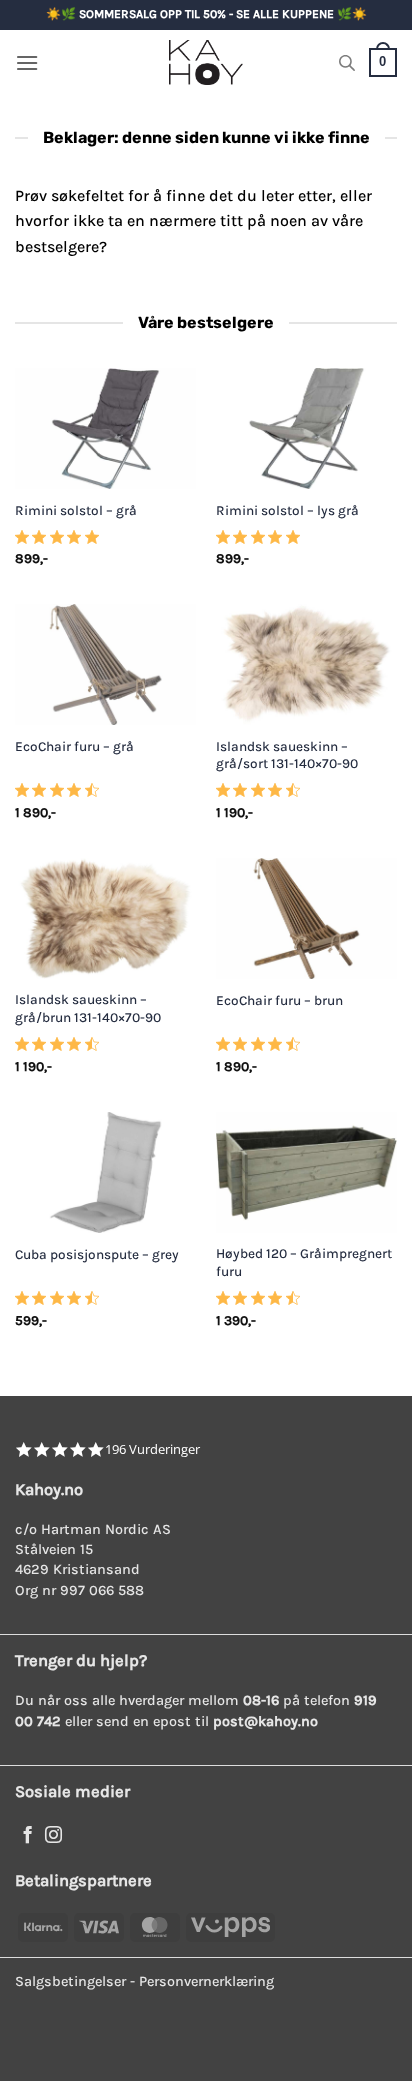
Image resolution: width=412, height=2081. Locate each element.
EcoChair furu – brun (279, 1000)
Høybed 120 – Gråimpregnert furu (304, 1262)
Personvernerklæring (206, 1981)
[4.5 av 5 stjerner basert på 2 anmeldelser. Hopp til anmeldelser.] (61, 1304)
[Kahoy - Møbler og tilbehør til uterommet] (206, 62)
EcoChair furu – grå (74, 746)
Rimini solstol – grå (76, 510)
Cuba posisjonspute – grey (97, 1254)
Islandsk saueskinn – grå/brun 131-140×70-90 (88, 1008)
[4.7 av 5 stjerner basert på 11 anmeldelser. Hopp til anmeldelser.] (61, 796)
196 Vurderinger (152, 1449)
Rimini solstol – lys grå (287, 510)
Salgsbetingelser (70, 1981)
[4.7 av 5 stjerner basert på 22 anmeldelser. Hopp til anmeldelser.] (262, 796)
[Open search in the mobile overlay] (347, 63)
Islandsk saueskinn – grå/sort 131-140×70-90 (287, 755)
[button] (27, 62)
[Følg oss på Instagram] (53, 1836)
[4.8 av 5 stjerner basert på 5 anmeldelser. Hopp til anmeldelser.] (61, 543)
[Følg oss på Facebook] (27, 1836)
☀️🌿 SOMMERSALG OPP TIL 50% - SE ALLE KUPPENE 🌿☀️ (206, 14)
